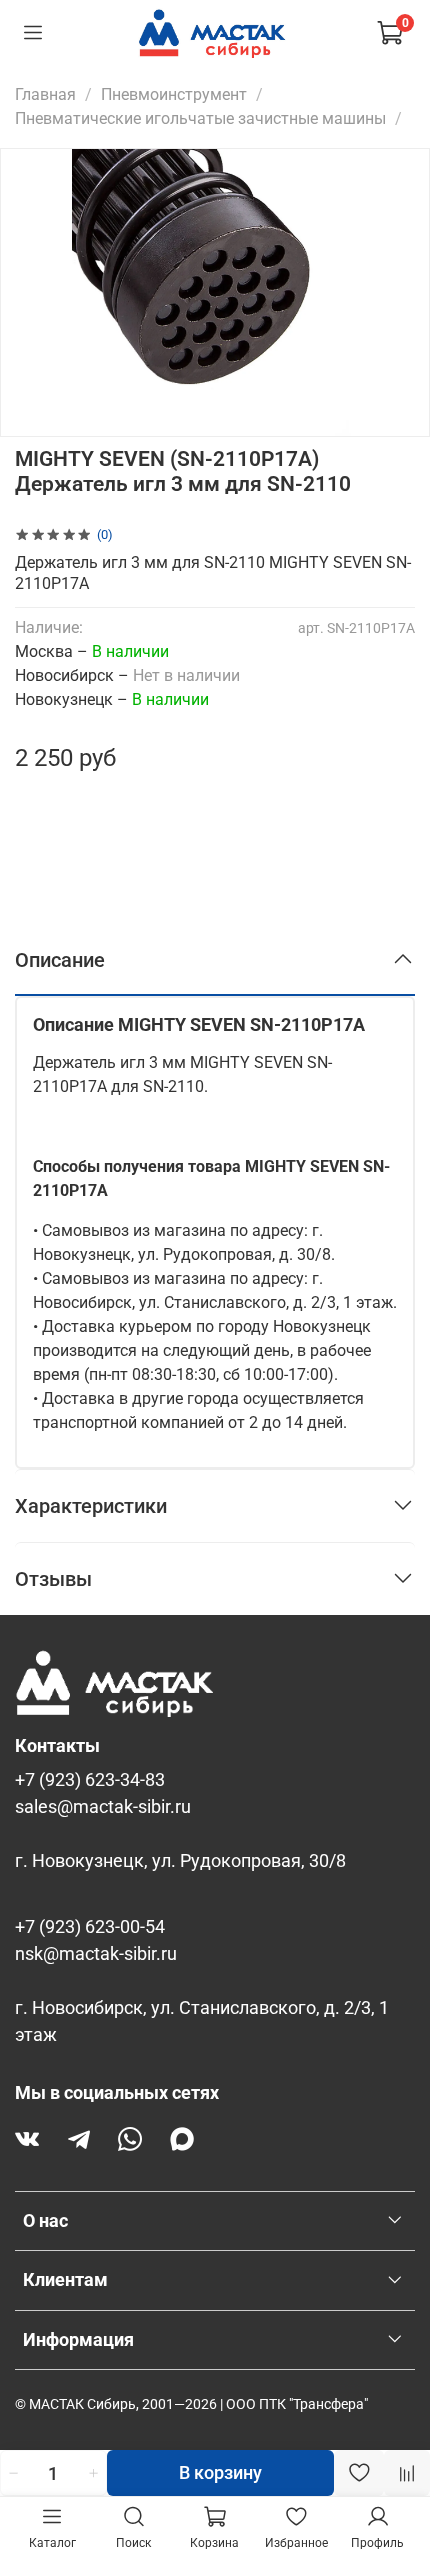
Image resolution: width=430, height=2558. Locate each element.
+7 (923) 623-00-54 (90, 1927)
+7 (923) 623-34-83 (90, 1780)
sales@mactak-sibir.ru (103, 1807)
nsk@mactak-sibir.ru (96, 1954)
